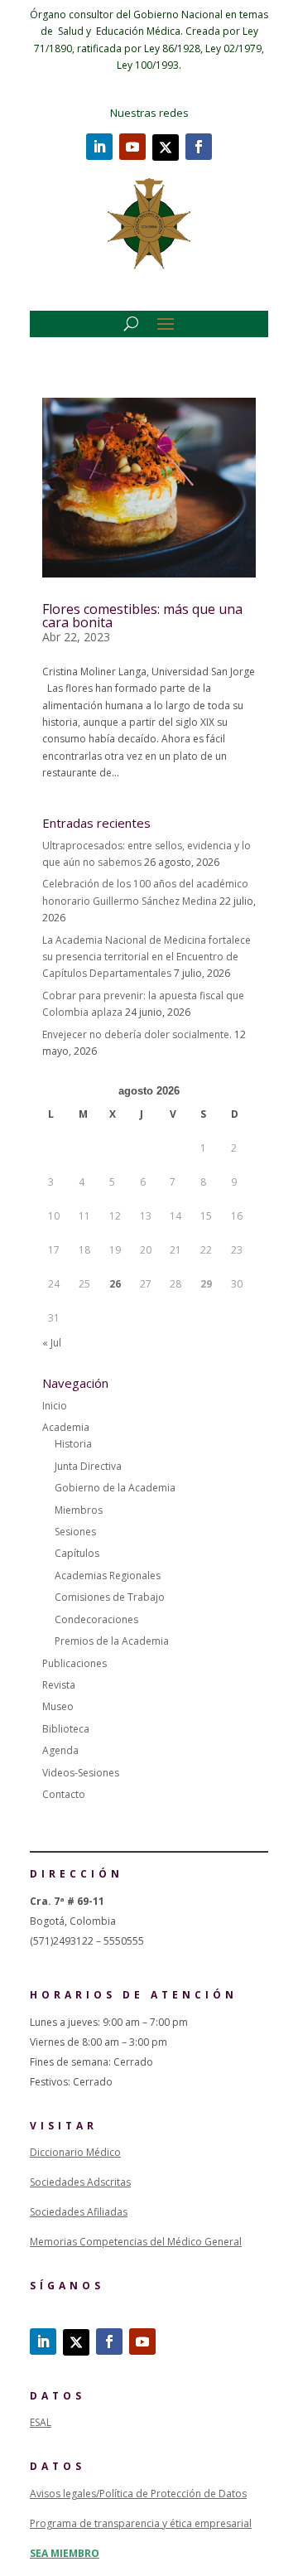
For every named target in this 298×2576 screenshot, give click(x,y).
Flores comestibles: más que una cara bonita (142, 616)
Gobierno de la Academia (115, 1488)
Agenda (60, 1750)
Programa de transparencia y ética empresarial (141, 2523)
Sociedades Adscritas (80, 2182)
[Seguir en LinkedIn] (99, 147)
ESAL (41, 2422)
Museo (58, 1706)
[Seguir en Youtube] (132, 147)
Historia (73, 1444)
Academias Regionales (108, 1576)
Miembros (79, 1510)
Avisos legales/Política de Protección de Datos (138, 2494)
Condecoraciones (96, 1619)
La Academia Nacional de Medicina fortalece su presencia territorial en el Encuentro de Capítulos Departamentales (147, 957)
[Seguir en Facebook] (199, 147)
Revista (59, 1685)
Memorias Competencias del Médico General (136, 2242)
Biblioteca (66, 1729)
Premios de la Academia (112, 1641)
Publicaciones (74, 1663)
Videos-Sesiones (81, 1773)
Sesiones (75, 1532)
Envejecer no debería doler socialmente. (137, 1034)
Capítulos (77, 1553)
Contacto (64, 1794)
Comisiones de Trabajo (110, 1597)
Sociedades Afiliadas (79, 2212)
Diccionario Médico (75, 2152)
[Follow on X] (166, 147)
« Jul (52, 1343)
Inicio (55, 1406)
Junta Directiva (88, 1466)
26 (115, 1284)
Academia (66, 1427)
